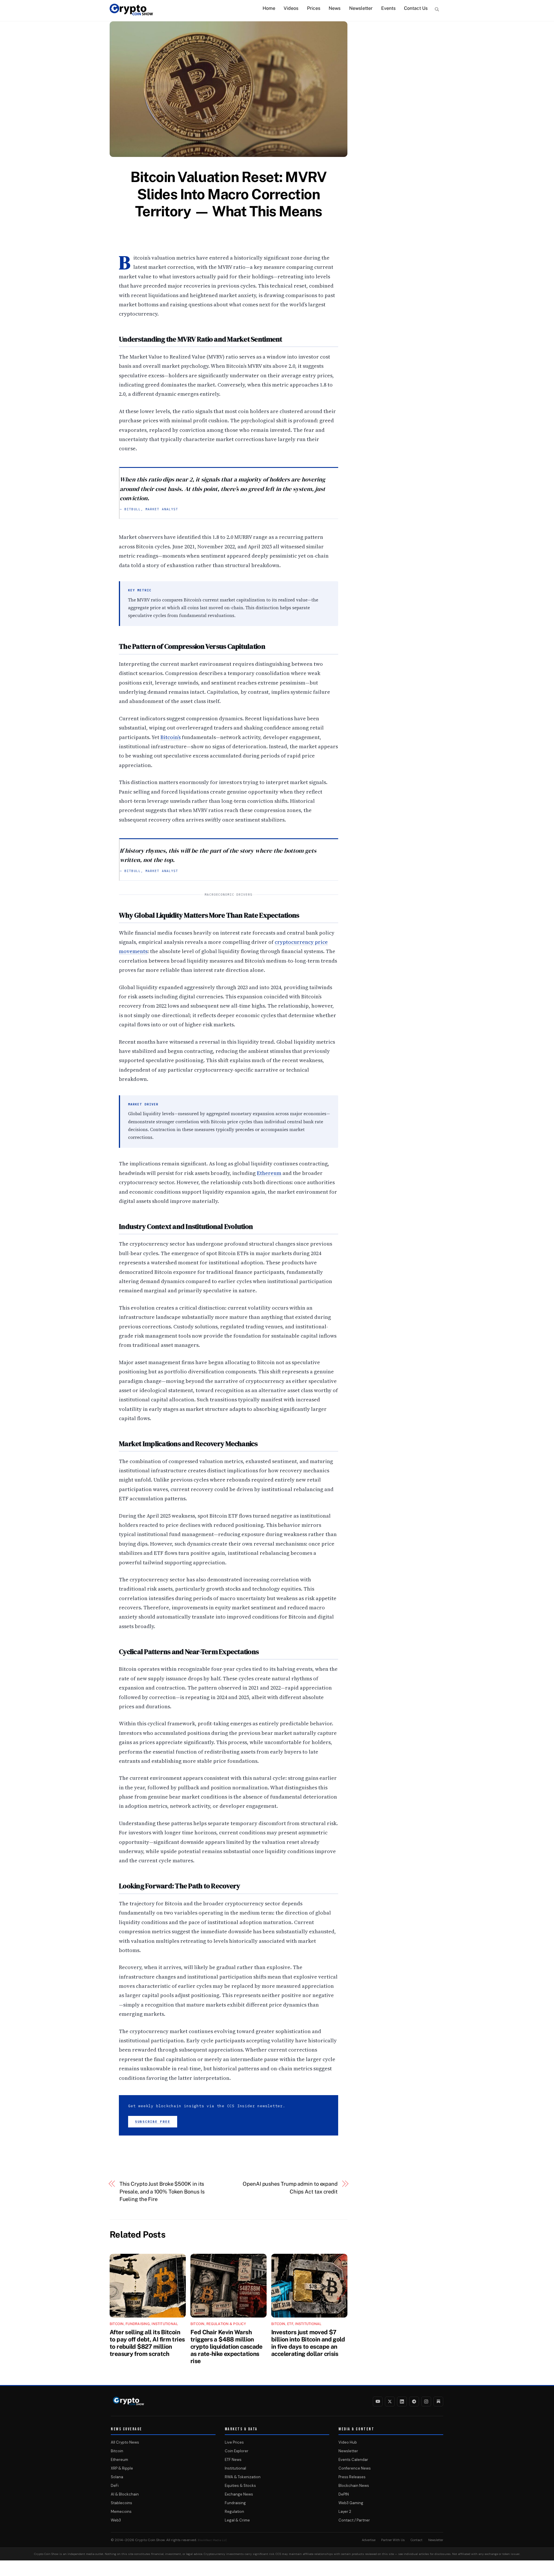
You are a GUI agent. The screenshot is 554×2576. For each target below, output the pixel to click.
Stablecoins (121, 2503)
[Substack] (438, 2401)
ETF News (233, 2460)
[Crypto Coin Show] (131, 12)
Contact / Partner (354, 2520)
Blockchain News (354, 2486)
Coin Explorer (237, 2451)
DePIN (344, 2494)
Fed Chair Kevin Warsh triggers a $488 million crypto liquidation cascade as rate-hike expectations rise (227, 2347)
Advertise (369, 2540)
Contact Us (416, 8)
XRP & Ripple (122, 2468)
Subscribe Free (153, 2122)
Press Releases (352, 2477)
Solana (117, 2477)
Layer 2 (345, 2512)
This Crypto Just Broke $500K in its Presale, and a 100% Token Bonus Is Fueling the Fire (162, 2191)
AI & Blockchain (125, 2494)
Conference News (355, 2468)
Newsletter (361, 8)
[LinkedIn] (402, 2401)
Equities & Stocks (240, 2486)
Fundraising (138, 2324)
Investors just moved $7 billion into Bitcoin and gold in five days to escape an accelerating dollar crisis (308, 2343)
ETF (290, 2324)
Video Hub (348, 2442)
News (335, 8)
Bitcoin (117, 2324)
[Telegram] (414, 2401)
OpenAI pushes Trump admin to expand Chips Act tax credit (290, 2188)
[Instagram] (426, 2401)
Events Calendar (353, 2460)
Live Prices (234, 2442)
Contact (417, 2540)
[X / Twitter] (390, 2401)
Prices (314, 8)
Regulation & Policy (226, 2324)
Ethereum (269, 1173)
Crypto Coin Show (150, 2540)
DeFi (115, 2486)
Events (388, 8)
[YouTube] (378, 2401)
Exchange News (239, 2494)
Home (269, 8)
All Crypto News (125, 2442)
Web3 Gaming (351, 2503)
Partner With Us (393, 2540)
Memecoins (121, 2512)
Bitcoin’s (171, 737)
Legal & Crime (237, 2520)
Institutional (165, 2324)
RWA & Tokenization (243, 2477)
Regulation (234, 2512)
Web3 (116, 2520)
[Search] (437, 9)
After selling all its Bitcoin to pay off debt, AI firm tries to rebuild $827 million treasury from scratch (147, 2343)
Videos (291, 8)
